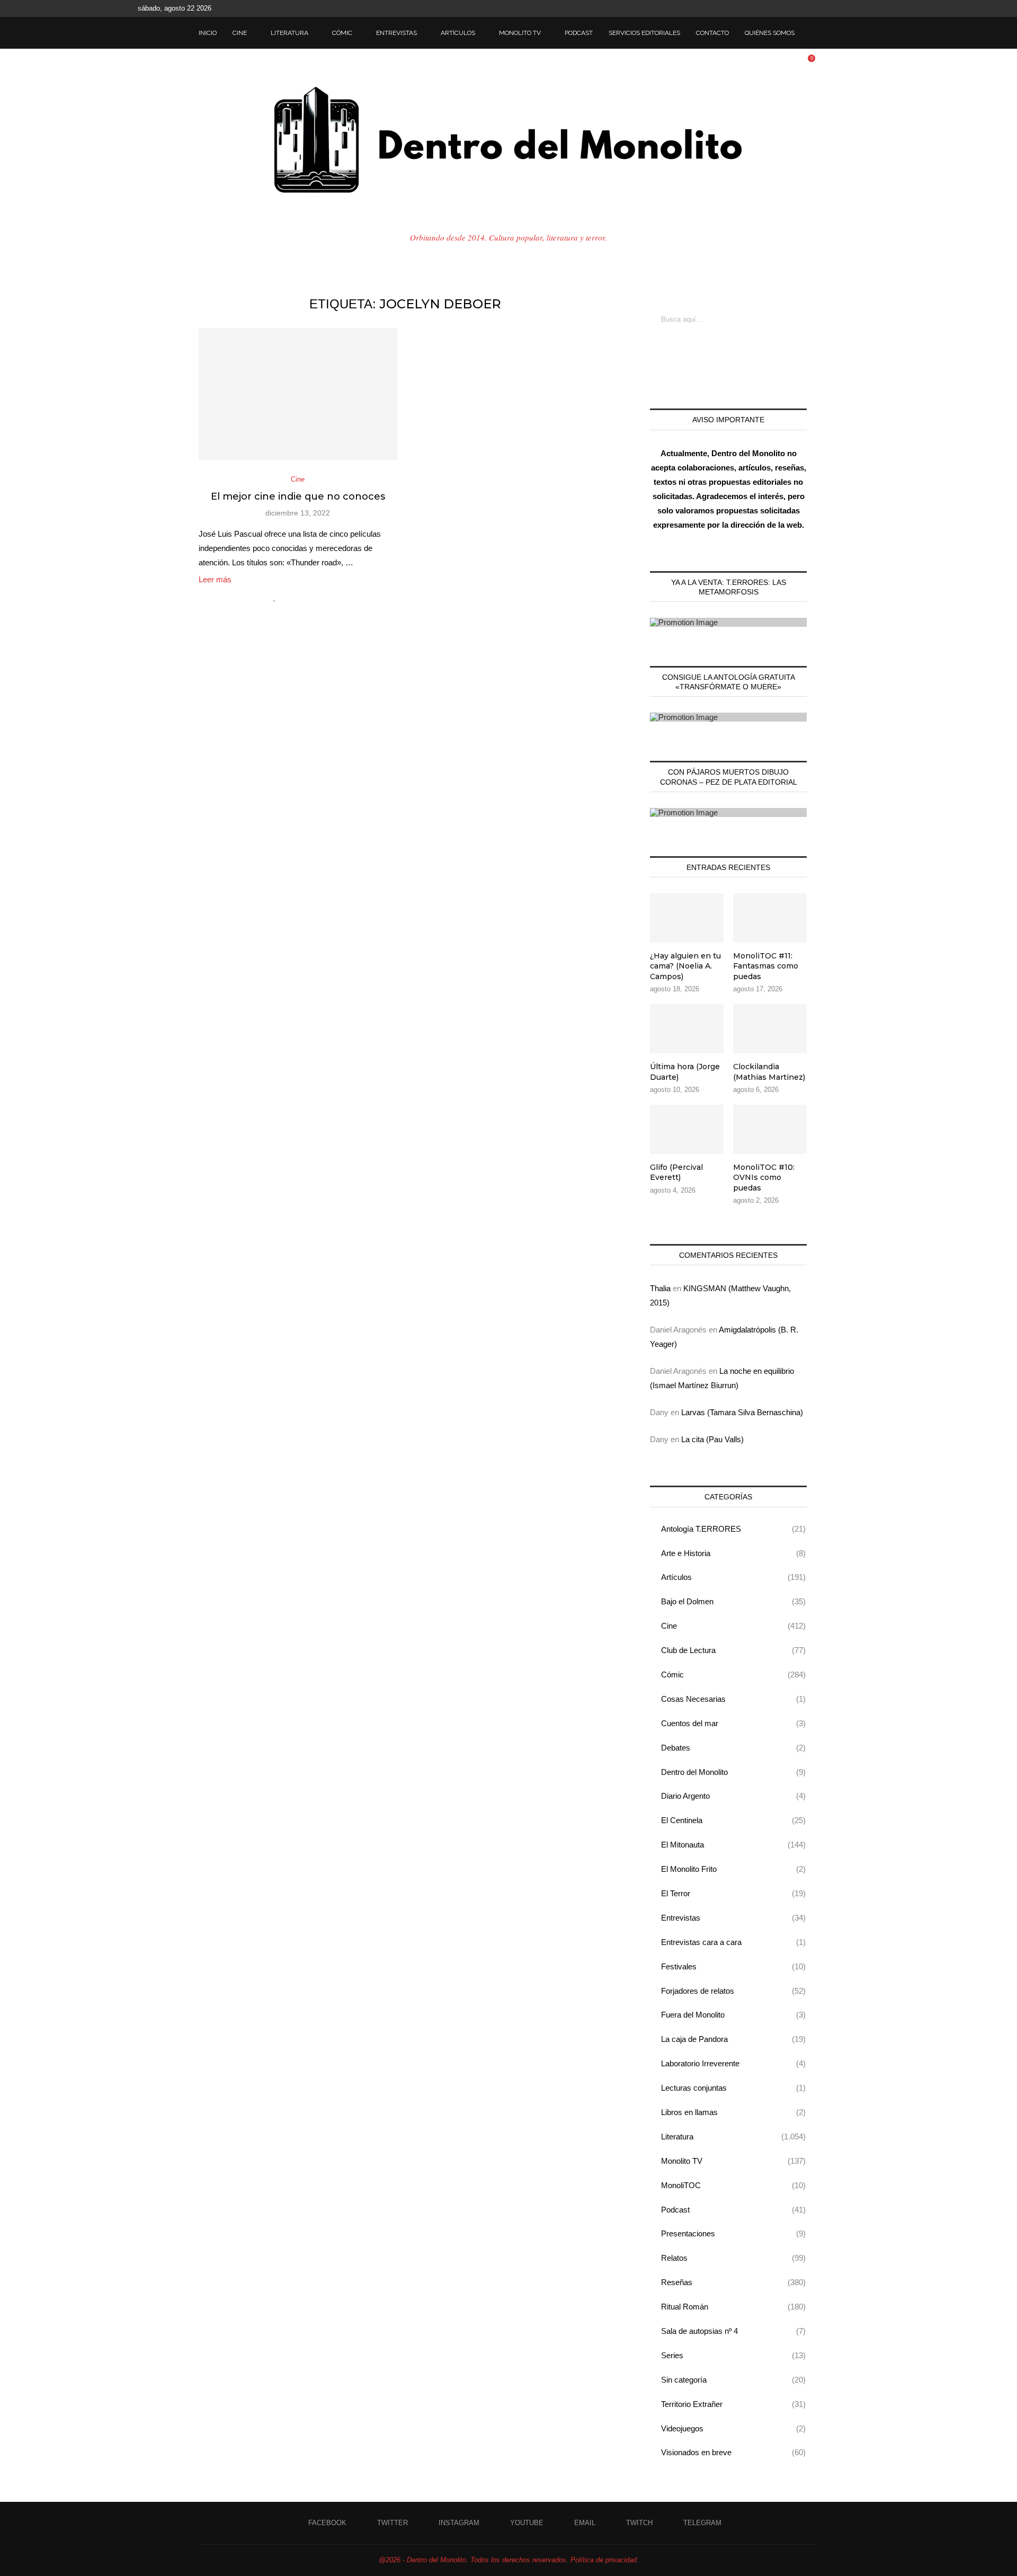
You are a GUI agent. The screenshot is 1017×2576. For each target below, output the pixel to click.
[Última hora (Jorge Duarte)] (687, 1029)
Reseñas (733, 2282)
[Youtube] (840, 8)
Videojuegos (733, 2428)
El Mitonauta (733, 1845)
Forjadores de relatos (733, 1991)
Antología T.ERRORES (733, 1529)
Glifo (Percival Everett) (676, 1172)
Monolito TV (520, 33)
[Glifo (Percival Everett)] (687, 1129)
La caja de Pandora (733, 2039)
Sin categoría (733, 2380)
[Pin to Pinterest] (309, 597)
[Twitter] (816, 8)
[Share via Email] (320, 597)
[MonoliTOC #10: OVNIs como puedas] (770, 1129)
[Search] (813, 33)
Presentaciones (733, 2233)
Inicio (208, 33)
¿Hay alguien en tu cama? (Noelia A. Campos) (685, 966)
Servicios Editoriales (644, 33)
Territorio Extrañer (733, 2404)
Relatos (733, 2258)
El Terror (733, 1893)
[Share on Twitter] (297, 597)
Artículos (458, 33)
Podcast (579, 33)
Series (733, 2355)
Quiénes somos (770, 33)
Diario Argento (733, 1796)
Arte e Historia (733, 1553)
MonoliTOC (733, 2185)
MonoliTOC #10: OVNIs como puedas (764, 1178)
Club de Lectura (733, 1650)
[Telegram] (877, 8)
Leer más (215, 579)
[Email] (852, 8)
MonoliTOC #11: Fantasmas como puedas (766, 966)
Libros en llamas (733, 2112)
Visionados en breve (733, 2452)
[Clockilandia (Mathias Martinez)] (770, 1029)
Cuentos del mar (733, 1723)
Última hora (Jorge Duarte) (685, 1072)
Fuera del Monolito (733, 2015)
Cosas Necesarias (733, 1699)
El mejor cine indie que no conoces (298, 496)
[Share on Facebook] (286, 597)
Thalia (660, 1288)
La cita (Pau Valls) (712, 1439)
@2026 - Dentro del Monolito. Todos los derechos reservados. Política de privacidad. (509, 2560)
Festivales (733, 1966)
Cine (240, 33)
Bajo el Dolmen (733, 1601)
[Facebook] (804, 8)
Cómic (342, 33)
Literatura (289, 33)
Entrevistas (396, 33)
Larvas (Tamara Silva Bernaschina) (742, 1412)
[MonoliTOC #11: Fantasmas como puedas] (770, 918)
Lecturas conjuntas (733, 2088)
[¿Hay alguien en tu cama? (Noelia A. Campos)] (687, 918)
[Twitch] (864, 8)
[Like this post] (275, 597)
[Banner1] (728, 622)
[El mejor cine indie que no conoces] (298, 394)
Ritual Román (733, 2307)
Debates (733, 1748)
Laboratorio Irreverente (733, 2063)
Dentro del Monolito (733, 1772)
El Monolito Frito (733, 1869)
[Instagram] (828, 8)
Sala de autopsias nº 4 (733, 2331)
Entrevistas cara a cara (733, 1942)
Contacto (712, 33)
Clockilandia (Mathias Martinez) (769, 1072)
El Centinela (733, 1820)
